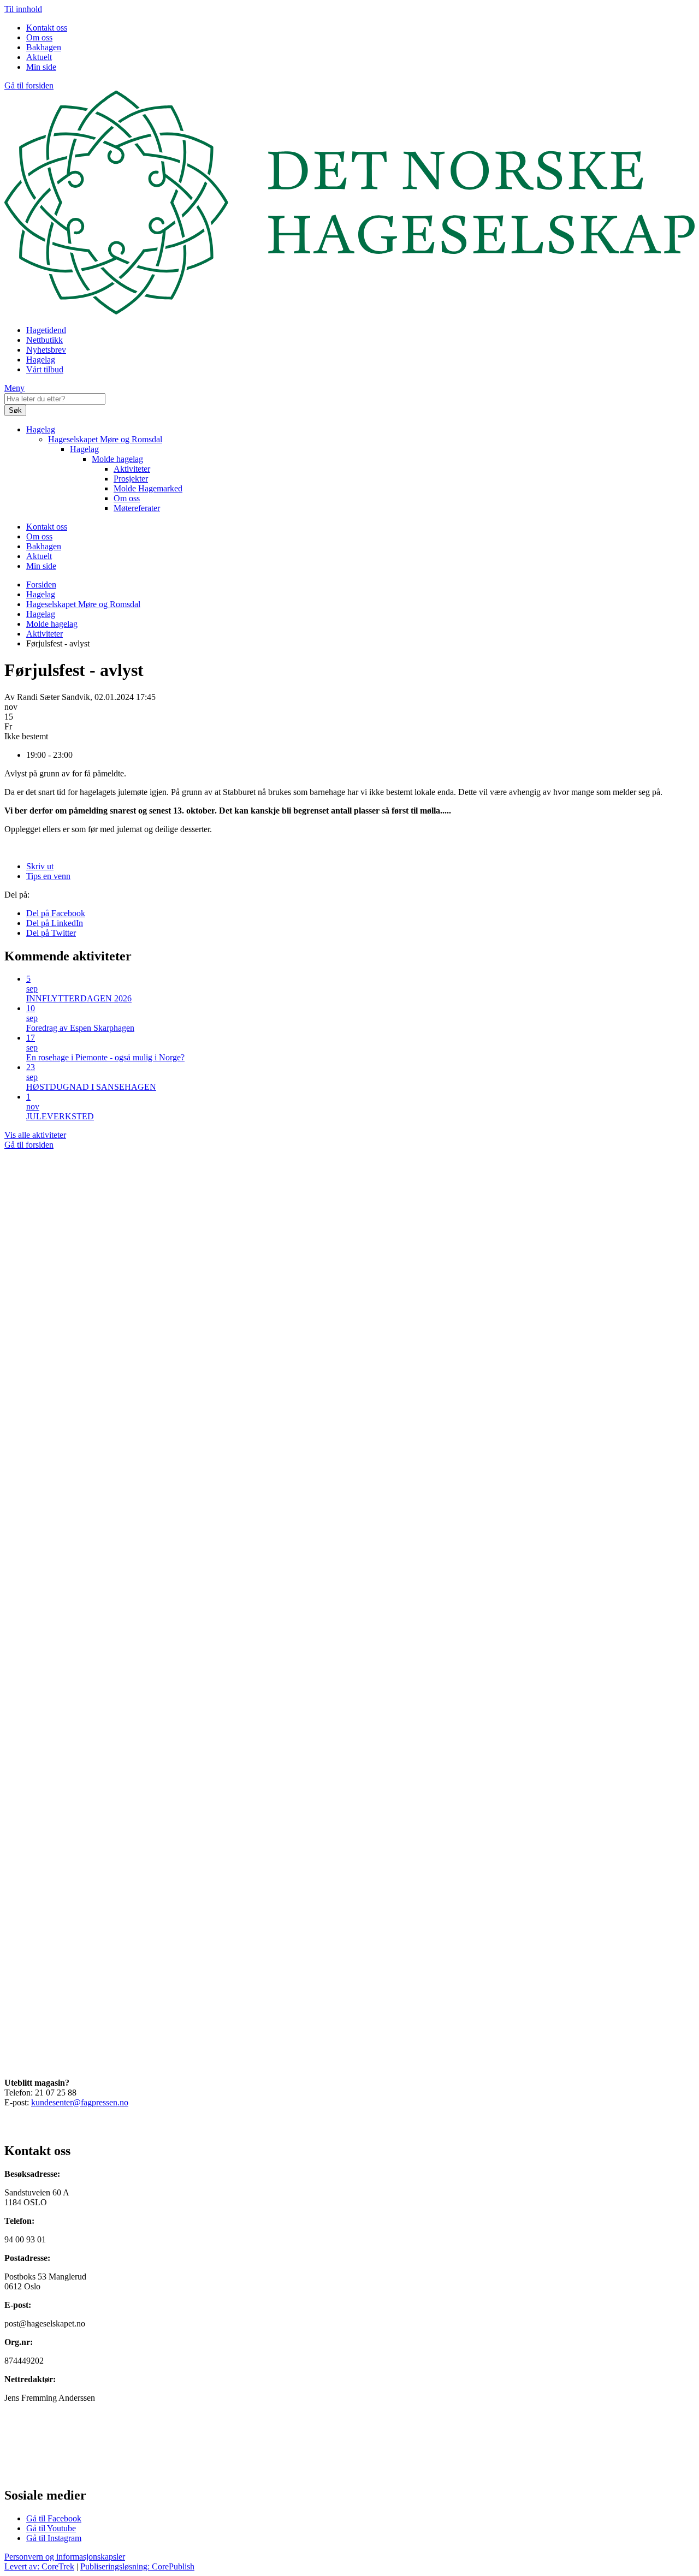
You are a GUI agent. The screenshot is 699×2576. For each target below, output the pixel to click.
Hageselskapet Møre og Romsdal (105, 439)
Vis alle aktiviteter (35, 1135)
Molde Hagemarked (148, 488)
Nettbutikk (45, 340)
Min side (41, 67)
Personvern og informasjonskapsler (65, 2557)
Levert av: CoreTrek (39, 2566)
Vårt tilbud (45, 369)
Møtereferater (137, 508)
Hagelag (41, 360)
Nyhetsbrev (46, 350)
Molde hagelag (117, 459)
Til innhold (23, 9)
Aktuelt (39, 57)
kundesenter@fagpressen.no (80, 2102)
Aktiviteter (132, 469)
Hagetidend (46, 330)
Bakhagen (44, 47)
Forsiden (41, 584)
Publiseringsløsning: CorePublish (137, 2566)
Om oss (39, 37)
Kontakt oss (47, 28)
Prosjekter (131, 479)
